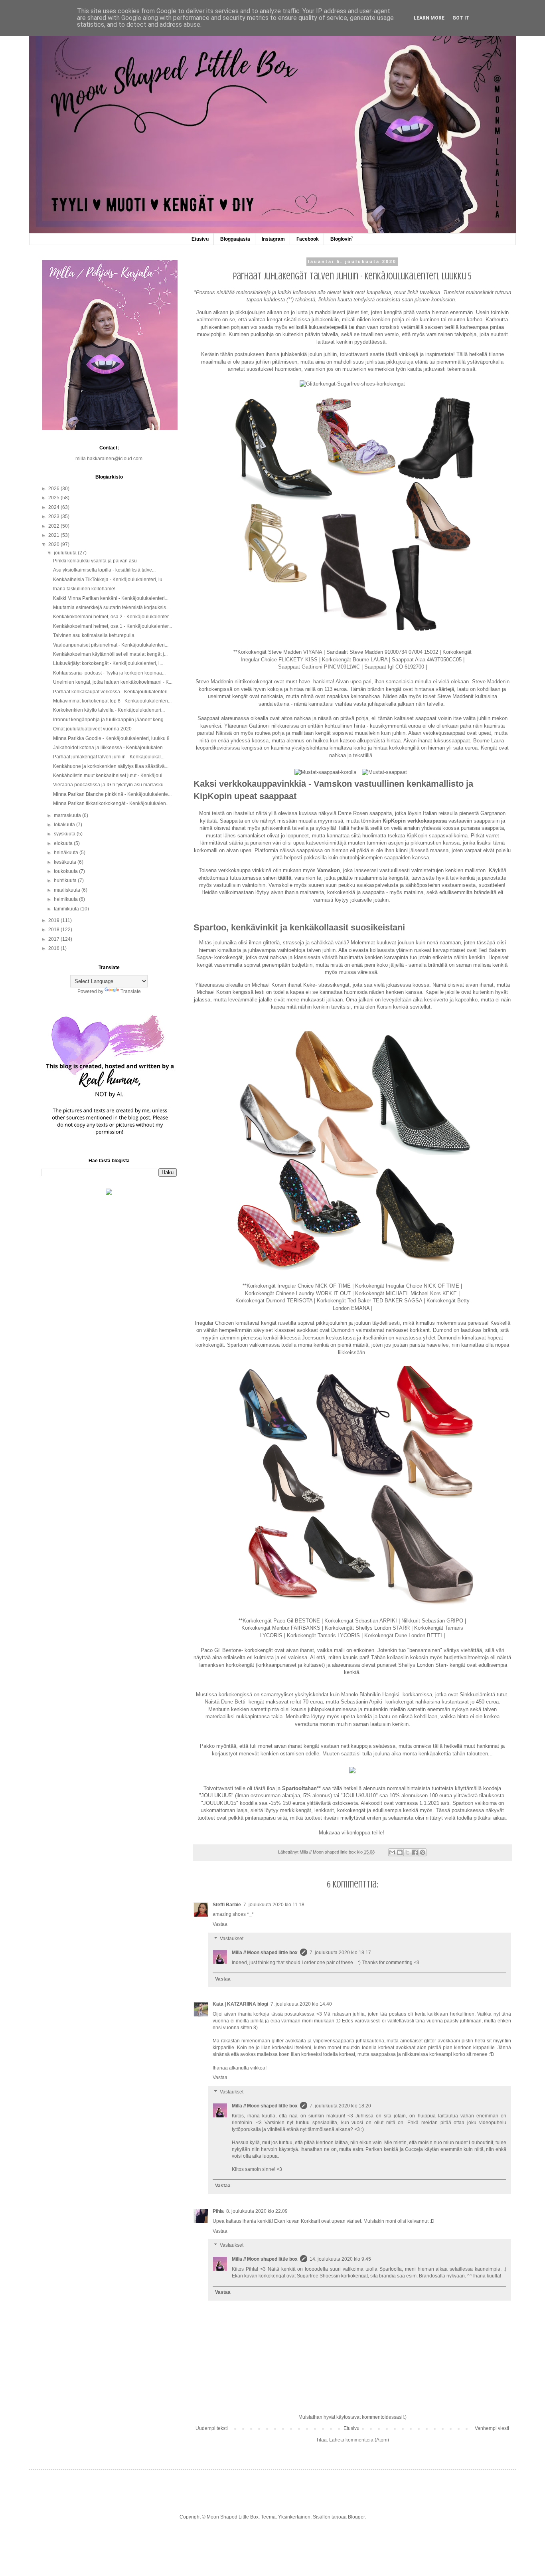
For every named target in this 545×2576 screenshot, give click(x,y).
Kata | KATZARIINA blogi (240, 2004)
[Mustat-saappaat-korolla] (325, 772)
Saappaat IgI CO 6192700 (394, 667)
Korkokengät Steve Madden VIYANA (280, 652)
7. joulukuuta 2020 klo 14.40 (301, 2004)
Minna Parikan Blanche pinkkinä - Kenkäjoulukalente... (112, 794)
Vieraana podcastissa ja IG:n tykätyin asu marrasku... (110, 785)
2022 (54, 526)
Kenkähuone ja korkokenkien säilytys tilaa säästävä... (111, 766)
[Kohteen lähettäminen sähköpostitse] (392, 1852)
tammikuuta (67, 909)
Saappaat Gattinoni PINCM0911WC (319, 667)
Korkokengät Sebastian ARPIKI (361, 1621)
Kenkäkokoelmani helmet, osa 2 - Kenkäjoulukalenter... (113, 617)
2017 (54, 939)
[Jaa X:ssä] (407, 1852)
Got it (461, 18)
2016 (54, 948)
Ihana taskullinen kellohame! (84, 589)
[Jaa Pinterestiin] (423, 1852)
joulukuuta (66, 553)
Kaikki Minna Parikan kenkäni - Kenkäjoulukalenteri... (111, 598)
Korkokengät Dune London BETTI (403, 1635)
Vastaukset (232, 1939)
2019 (54, 920)
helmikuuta (66, 899)
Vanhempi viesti (492, 2428)
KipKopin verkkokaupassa (415, 821)
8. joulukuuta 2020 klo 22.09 (257, 2211)
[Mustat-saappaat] (384, 772)
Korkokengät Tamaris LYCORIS (323, 1635)
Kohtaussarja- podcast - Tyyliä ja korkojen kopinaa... (109, 673)
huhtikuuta (66, 880)
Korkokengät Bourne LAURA (355, 660)
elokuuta (64, 843)
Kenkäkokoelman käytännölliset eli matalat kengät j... (110, 654)
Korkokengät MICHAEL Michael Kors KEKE (406, 1293)
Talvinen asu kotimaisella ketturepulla (94, 635)
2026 (54, 489)
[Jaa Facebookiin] (415, 1852)
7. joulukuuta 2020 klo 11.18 (274, 1905)
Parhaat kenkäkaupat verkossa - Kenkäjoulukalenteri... (112, 692)
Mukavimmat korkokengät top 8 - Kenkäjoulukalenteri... (112, 701)
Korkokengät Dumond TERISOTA (274, 1301)
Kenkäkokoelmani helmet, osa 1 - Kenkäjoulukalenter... (113, 626)
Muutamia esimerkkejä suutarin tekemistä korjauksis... (111, 607)
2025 (54, 498)
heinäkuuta (67, 853)
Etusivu (200, 239)
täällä (285, 878)
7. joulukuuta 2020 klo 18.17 (340, 1953)
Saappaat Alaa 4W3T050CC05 (427, 660)
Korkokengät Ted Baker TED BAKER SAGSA (369, 1301)
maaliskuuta (68, 890)
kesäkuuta (66, 862)
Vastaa (220, 1924)
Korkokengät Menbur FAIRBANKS (281, 1628)
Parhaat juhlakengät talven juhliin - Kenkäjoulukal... (109, 757)
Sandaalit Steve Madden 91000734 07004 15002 (382, 652)
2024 (54, 507)
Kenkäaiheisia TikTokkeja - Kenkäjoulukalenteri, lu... (110, 580)
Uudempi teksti (212, 2428)
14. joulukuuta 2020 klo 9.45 (340, 2259)
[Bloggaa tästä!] (400, 1852)
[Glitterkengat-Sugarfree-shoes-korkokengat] (352, 384)
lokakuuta (65, 825)
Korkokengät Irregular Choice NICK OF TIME (299, 1286)
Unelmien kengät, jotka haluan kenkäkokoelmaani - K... (113, 682)
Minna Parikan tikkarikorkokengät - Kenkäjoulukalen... (111, 803)
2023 (54, 516)
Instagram (273, 239)
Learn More (429, 18)
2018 (54, 930)
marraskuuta (68, 815)
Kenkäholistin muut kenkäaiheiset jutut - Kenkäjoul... (110, 776)
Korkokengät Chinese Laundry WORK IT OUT (298, 1293)
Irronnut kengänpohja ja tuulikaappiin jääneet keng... (110, 720)
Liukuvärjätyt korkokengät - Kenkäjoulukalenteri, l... (108, 663)
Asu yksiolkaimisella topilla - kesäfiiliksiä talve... (104, 570)
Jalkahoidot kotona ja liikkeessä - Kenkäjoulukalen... (110, 748)
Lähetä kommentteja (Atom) (359, 2440)
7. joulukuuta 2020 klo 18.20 (340, 2106)
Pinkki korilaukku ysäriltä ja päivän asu (95, 561)
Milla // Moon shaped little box (265, 1953)
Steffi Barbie (227, 1905)
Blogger (356, 2517)
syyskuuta (65, 834)
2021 (54, 535)
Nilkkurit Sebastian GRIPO (432, 1621)
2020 (54, 544)
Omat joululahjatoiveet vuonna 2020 (92, 729)
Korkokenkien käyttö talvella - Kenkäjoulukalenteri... (109, 710)
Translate (131, 991)
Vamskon (329, 870)
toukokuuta (66, 871)
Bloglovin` (342, 239)
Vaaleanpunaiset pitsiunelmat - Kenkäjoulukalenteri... (111, 645)
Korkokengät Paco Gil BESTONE (281, 1621)
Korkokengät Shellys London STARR (367, 1628)
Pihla (218, 2211)
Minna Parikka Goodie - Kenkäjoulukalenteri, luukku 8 (111, 738)
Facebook (308, 239)
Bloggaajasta (235, 239)
